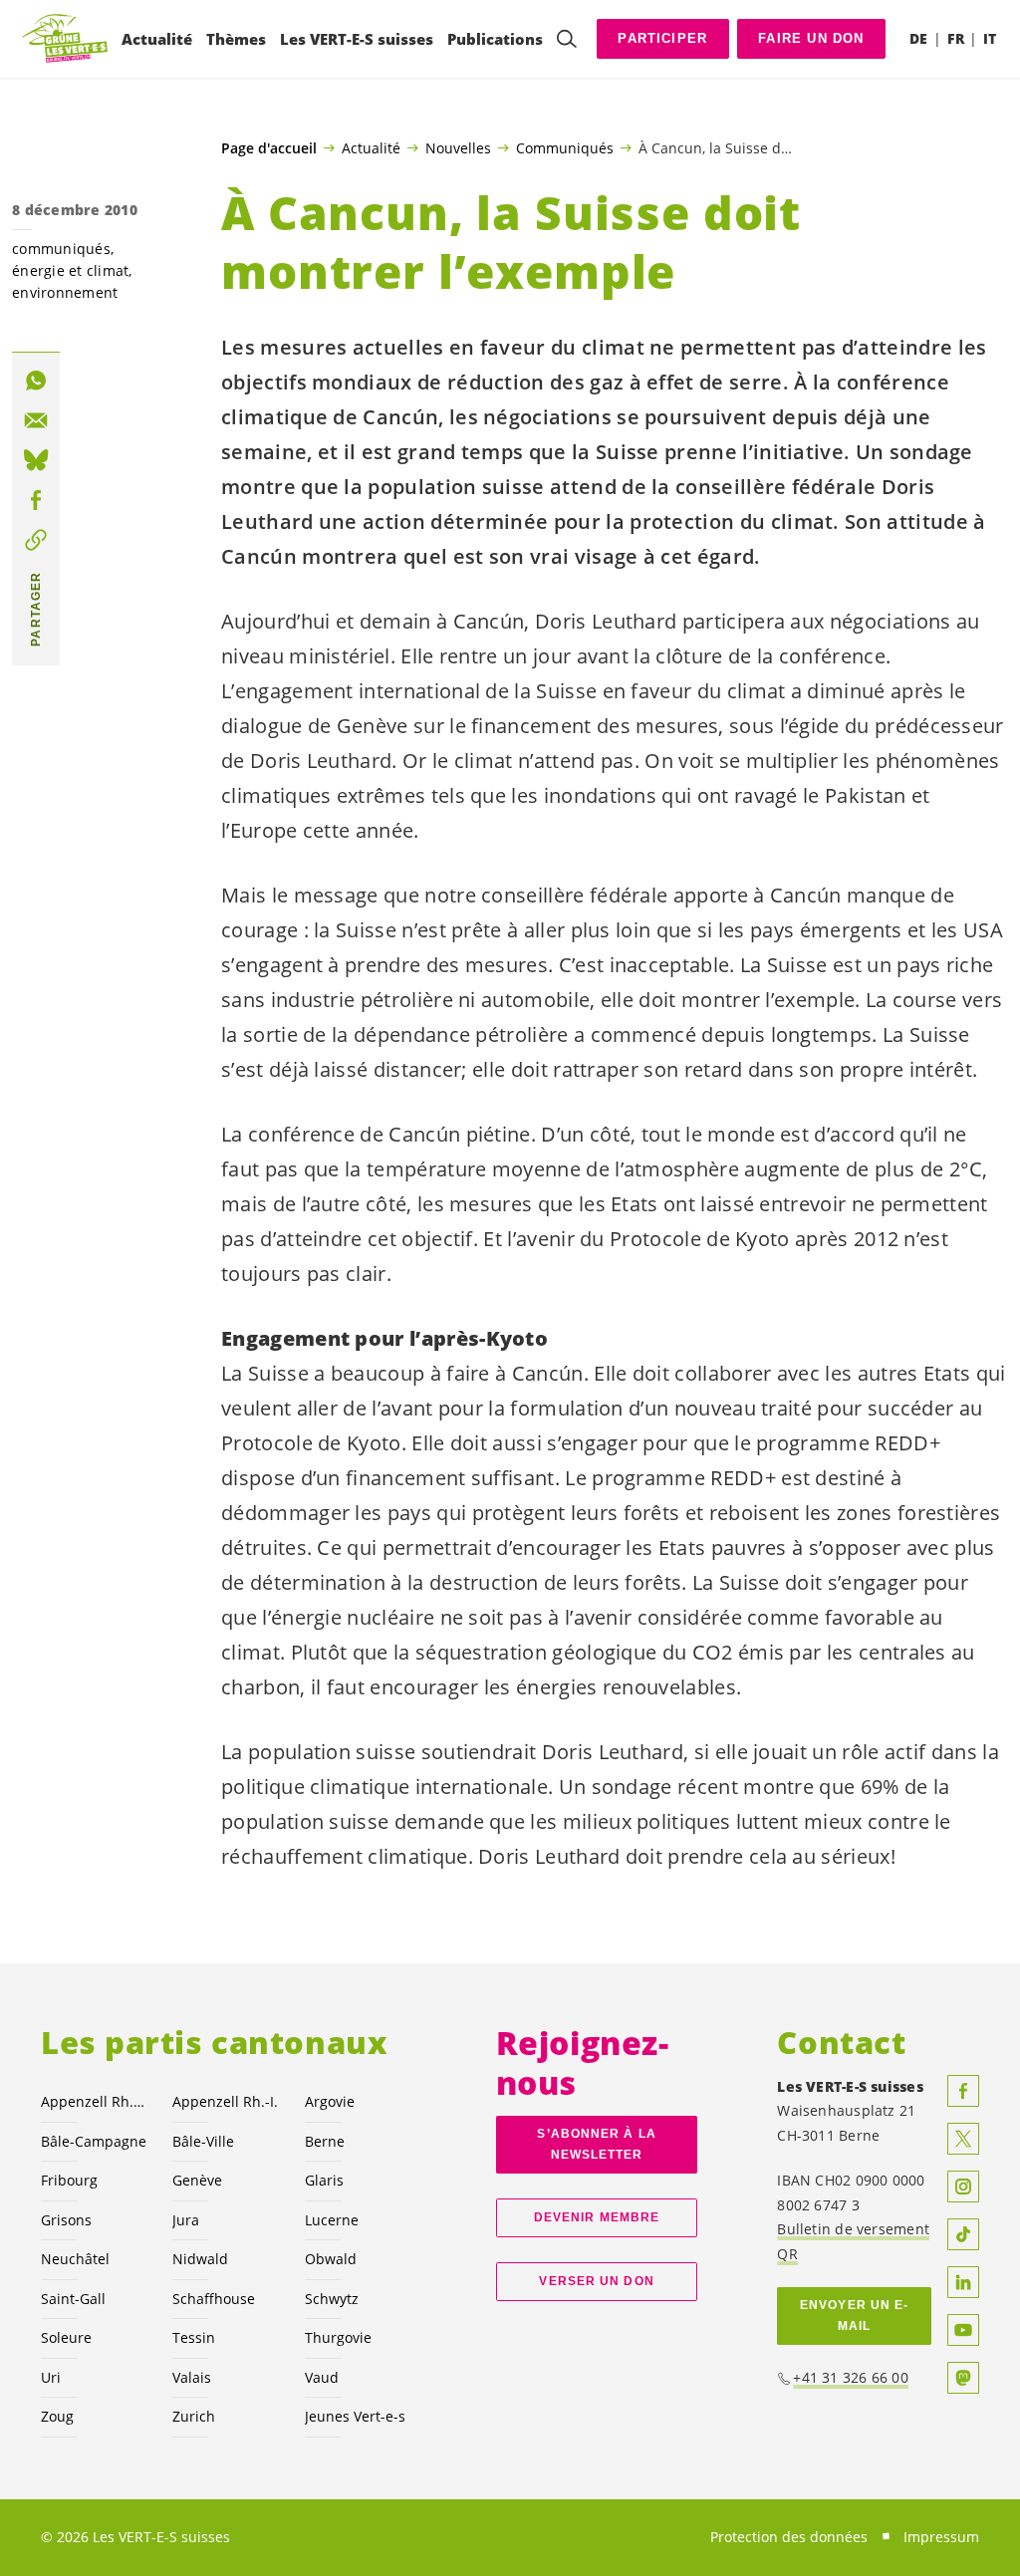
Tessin (194, 2337)
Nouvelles (458, 147)
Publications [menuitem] (495, 39)
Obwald (331, 2259)
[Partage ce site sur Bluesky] (36, 460)
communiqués (61, 249)
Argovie (330, 2101)
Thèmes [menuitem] (236, 39)
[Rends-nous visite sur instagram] (963, 2187)
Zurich (194, 2416)
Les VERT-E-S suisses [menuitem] (357, 39)
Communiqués (565, 147)
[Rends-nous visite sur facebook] (963, 2091)
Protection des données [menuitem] (789, 2537)
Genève (197, 2180)
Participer (662, 38)
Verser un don (596, 2281)
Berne (325, 2141)
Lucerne (332, 2220)
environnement (65, 292)
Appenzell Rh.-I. (225, 2101)
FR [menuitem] (956, 38)
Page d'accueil (269, 148)
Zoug (57, 2416)
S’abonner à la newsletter (596, 2144)
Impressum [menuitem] (941, 2537)
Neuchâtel (75, 2259)
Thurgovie (338, 2337)
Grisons (66, 2220)
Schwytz (332, 2299)
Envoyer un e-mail (854, 2316)
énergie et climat (70, 270)
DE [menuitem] (918, 38)
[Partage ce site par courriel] (36, 420)
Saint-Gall (73, 2299)
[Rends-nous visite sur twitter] (963, 2139)
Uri (51, 2377)
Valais (192, 2377)
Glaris (324, 2180)
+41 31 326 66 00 (851, 2377)
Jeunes (355, 2416)
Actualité (371, 147)
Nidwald (200, 2259)
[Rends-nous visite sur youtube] (963, 2330)
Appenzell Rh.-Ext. (95, 2101)
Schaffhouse (214, 2299)
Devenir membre (597, 2217)
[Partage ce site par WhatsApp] (36, 381)
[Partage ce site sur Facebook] (36, 500)
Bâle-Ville (203, 2141)
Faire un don (811, 38)
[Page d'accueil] (66, 39)
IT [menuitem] (990, 38)
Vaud (322, 2377)
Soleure (66, 2337)
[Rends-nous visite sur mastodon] (963, 2378)
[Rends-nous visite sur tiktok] (963, 2234)
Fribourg (69, 2180)
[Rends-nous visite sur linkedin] (963, 2282)
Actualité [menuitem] (157, 39)
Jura (186, 2220)
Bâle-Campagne (94, 2141)
